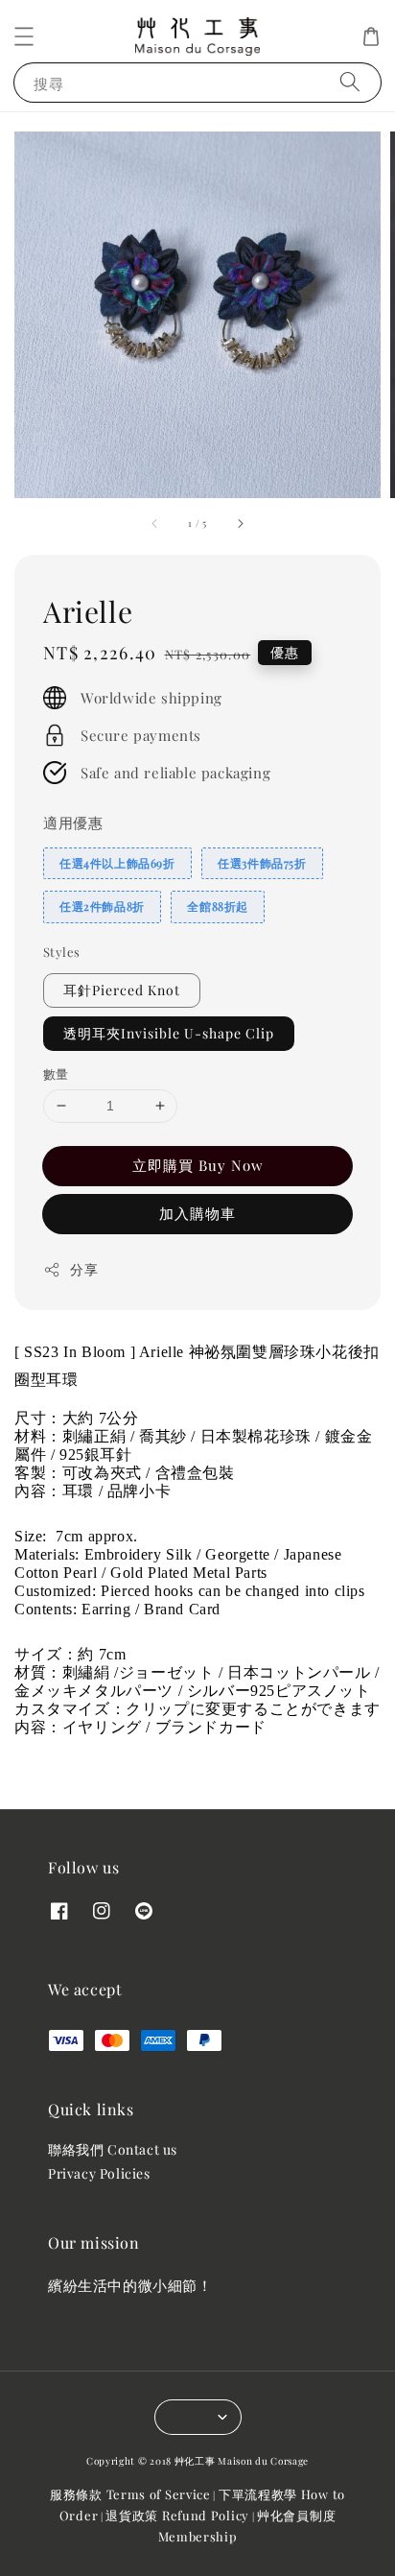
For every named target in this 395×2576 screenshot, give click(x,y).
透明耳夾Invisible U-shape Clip (169, 1033)
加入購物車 (197, 1213)
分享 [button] (84, 1269)
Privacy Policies (99, 2173)
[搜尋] (350, 82)
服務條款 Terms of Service (130, 2494)
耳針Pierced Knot (122, 990)
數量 (56, 1073)
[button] (24, 36)
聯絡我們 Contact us (113, 2149)
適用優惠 (73, 823)
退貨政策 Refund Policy (177, 2515)
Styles (61, 952)
